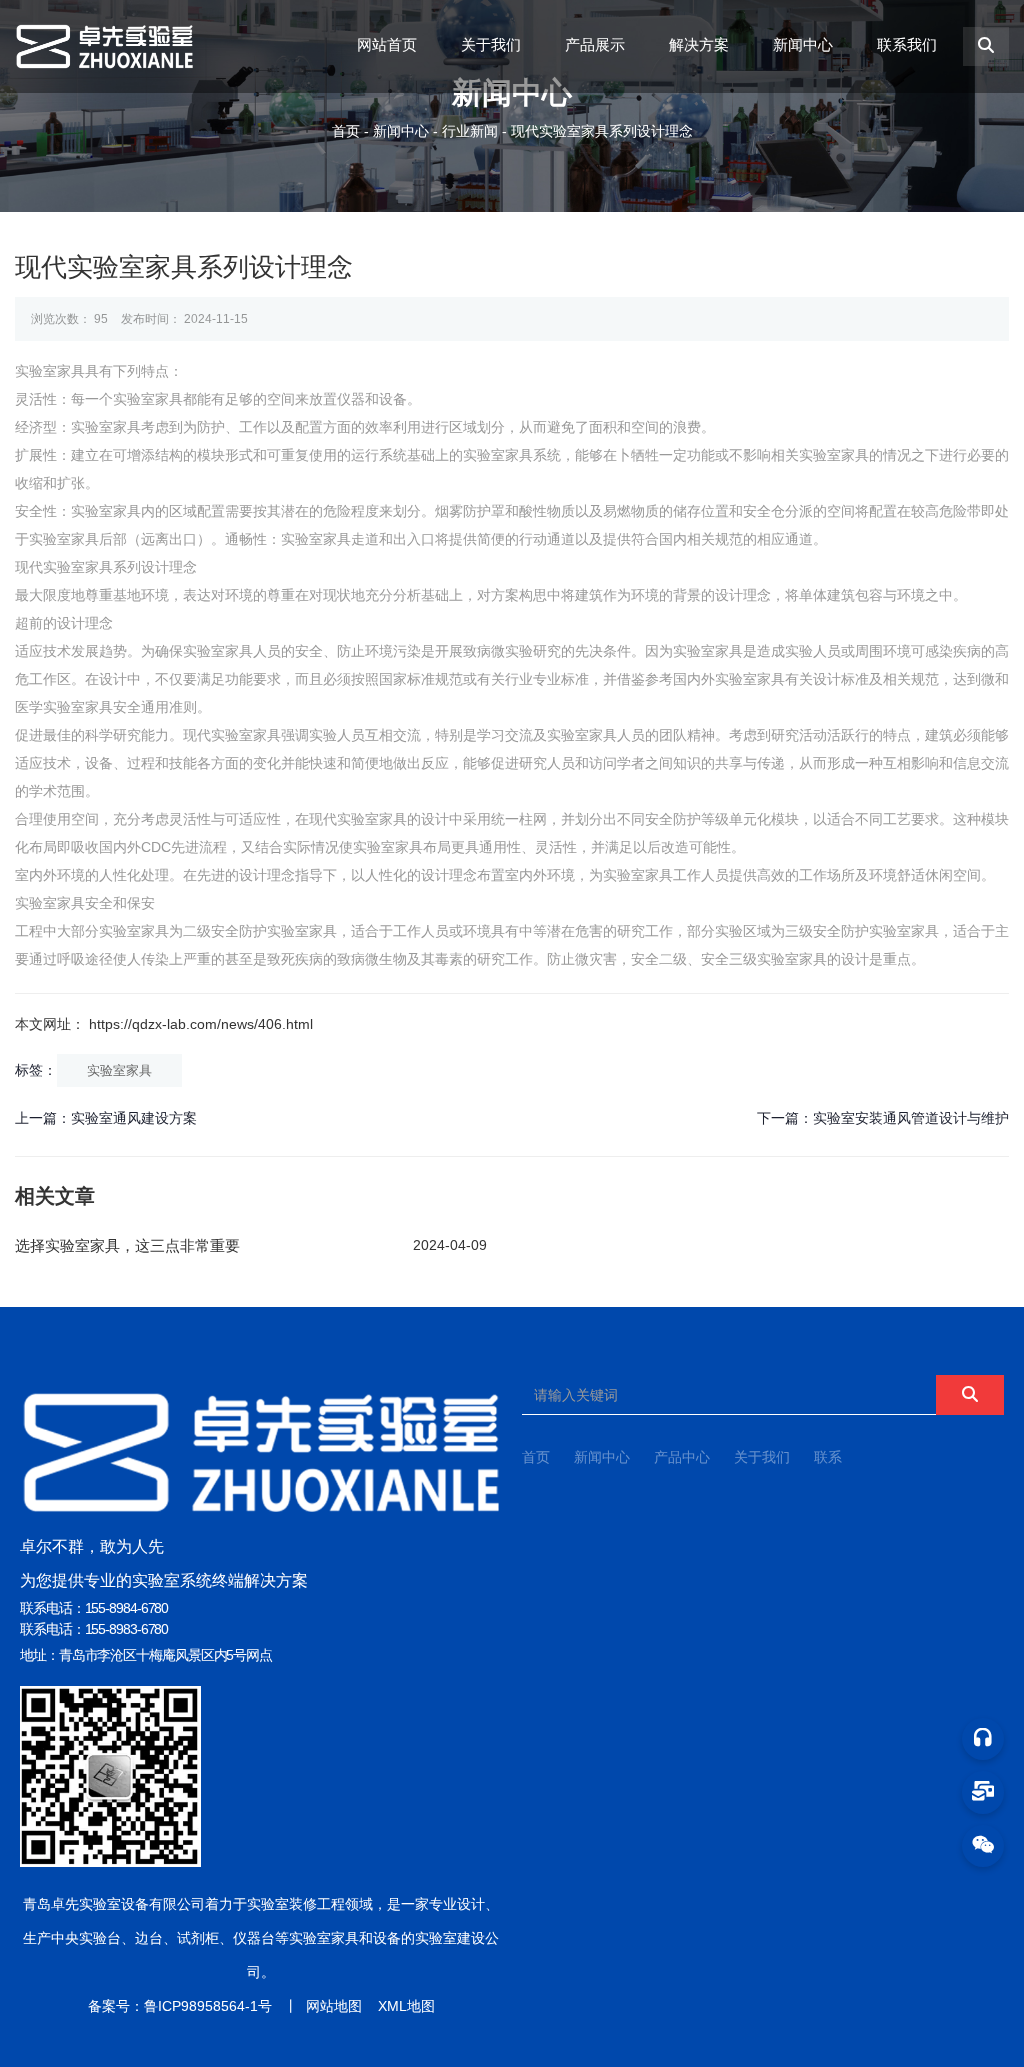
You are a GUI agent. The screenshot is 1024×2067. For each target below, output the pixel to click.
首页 (348, 131)
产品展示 (595, 44)
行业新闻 (470, 131)
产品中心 (682, 1457)
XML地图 (406, 2006)
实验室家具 (119, 1070)
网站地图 (334, 2006)
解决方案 (699, 44)
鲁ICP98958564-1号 (208, 2006)
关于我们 (491, 44)
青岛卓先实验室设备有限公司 (114, 1904)
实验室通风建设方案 (134, 1118)
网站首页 (387, 44)
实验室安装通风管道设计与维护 (911, 1118)
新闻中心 (803, 44)
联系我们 (907, 44)
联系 (828, 1457)
